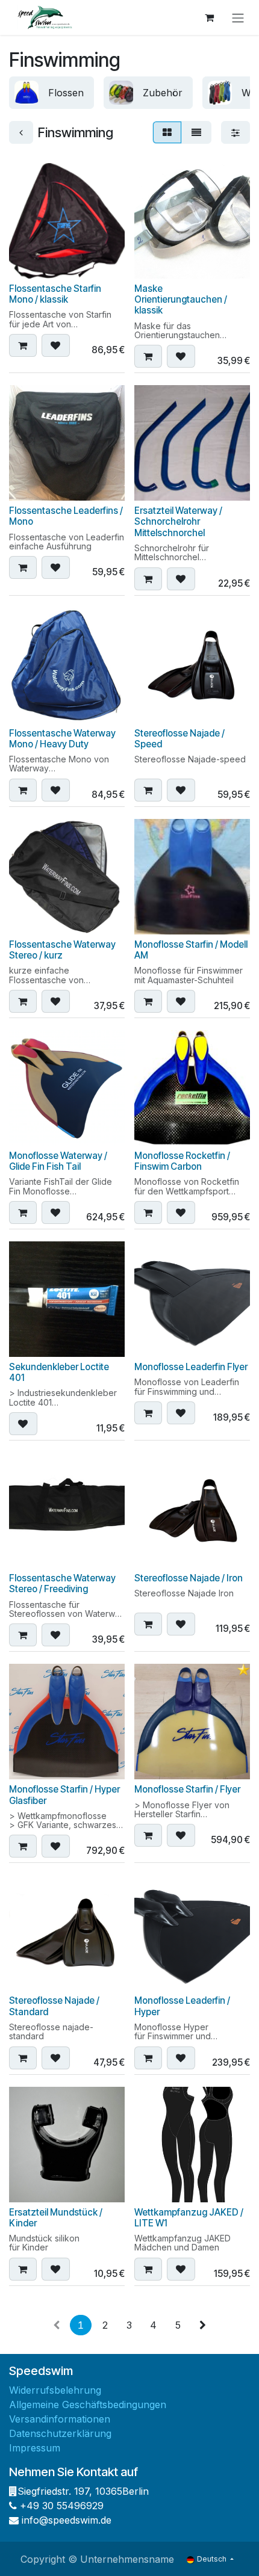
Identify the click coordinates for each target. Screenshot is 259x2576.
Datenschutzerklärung (60, 2433)
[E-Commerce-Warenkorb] (209, 17)
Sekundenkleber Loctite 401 (59, 1372)
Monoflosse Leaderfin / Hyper (182, 2006)
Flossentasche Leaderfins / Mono (66, 516)
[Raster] (167, 132)
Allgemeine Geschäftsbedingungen (88, 2405)
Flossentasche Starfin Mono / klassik (55, 294)
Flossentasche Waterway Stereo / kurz (62, 950)
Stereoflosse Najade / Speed (179, 739)
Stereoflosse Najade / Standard (54, 2006)
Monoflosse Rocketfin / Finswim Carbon (182, 1161)
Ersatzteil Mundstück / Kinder (56, 2218)
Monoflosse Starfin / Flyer (187, 1789)
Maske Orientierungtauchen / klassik (181, 299)
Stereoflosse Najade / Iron (189, 1578)
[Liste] (196, 132)
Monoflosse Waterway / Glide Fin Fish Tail (58, 1161)
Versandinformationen (60, 2419)
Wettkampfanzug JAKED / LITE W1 (189, 2218)
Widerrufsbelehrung (55, 2390)
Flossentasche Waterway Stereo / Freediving (62, 1583)
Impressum (35, 2448)
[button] (23, 345)
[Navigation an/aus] (238, 17)
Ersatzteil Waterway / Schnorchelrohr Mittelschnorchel (178, 521)
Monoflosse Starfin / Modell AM (191, 950)
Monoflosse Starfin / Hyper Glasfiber (64, 1795)
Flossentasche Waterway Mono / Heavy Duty (62, 739)
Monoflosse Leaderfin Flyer (191, 1367)
